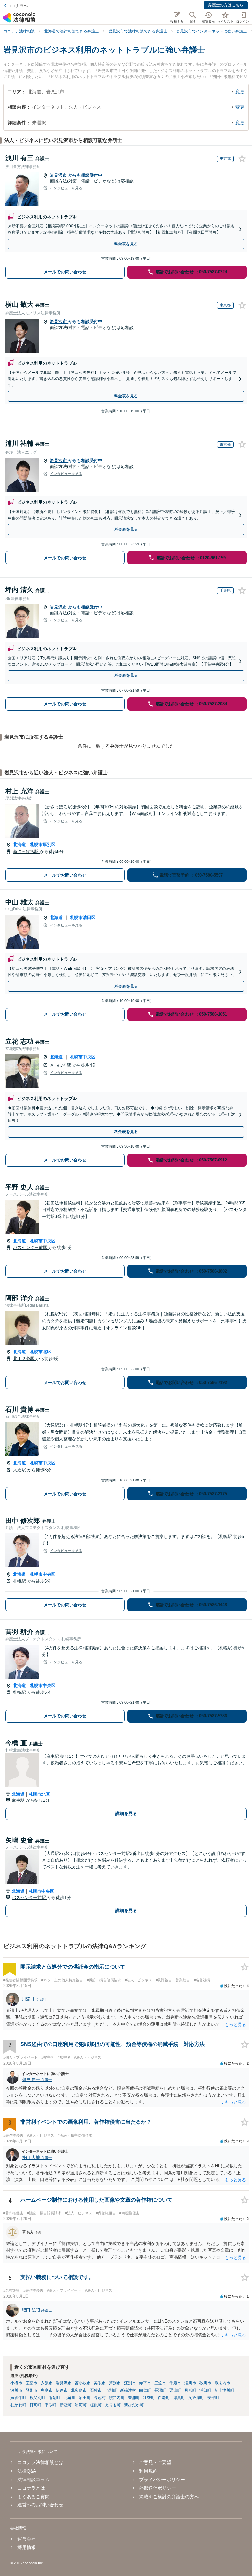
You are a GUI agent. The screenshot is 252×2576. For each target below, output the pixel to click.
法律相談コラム (33, 2480)
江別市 (130, 2383)
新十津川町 (224, 2390)
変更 (240, 92)
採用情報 (27, 2547)
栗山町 (175, 2390)
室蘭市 (31, 2383)
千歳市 (175, 2383)
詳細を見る (126, 1813)
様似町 (96, 2405)
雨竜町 (54, 2398)
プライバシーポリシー (162, 2480)
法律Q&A (27, 2471)
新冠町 (66, 2405)
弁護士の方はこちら (226, 5)
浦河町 (81, 2405)
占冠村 (100, 2398)
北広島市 (79, 2390)
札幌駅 (20, 1581)
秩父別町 (37, 2398)
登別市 (31, 2390)
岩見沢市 (59, 175)
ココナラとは (31, 2488)
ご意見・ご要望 (155, 2462)
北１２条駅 (24, 1359)
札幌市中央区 (83, 1057)
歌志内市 (222, 2383)
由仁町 (145, 2390)
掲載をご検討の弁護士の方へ (169, 2497)
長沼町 (160, 2390)
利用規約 (148, 2471)
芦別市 (115, 2383)
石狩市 (96, 2390)
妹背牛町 (18, 2398)
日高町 (35, 2405)
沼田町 (85, 2398)
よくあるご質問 (33, 2497)
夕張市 (47, 2383)
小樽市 (16, 2383)
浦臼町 (205, 2390)
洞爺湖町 (196, 2398)
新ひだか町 (134, 2405)
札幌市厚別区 (43, 845)
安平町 (213, 2398)
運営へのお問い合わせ (40, 2505)
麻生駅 (19, 1800)
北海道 (20, 845)
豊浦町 (134, 2398)
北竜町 (70, 2398)
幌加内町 (117, 2398)
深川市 (16, 2390)
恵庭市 (47, 2390)
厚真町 (179, 2398)
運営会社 (27, 2539)
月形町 (190, 2390)
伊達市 (62, 2390)
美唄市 (100, 2383)
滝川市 (190, 2383)
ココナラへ (18, 6)
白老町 (164, 2398)
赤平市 (145, 2383)
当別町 (111, 2390)
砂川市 (205, 2383)
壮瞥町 (149, 2398)
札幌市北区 (41, 1352)
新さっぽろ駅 (27, 852)
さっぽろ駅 (61, 1065)
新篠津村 (128, 2390)
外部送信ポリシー (157, 2488)
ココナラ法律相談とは (40, 2462)
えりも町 (113, 2405)
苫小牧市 (83, 2383)
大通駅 (20, 1470)
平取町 (51, 2405)
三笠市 (160, 2383)
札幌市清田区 (83, 917)
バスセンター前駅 (31, 1248)
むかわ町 (18, 2405)
